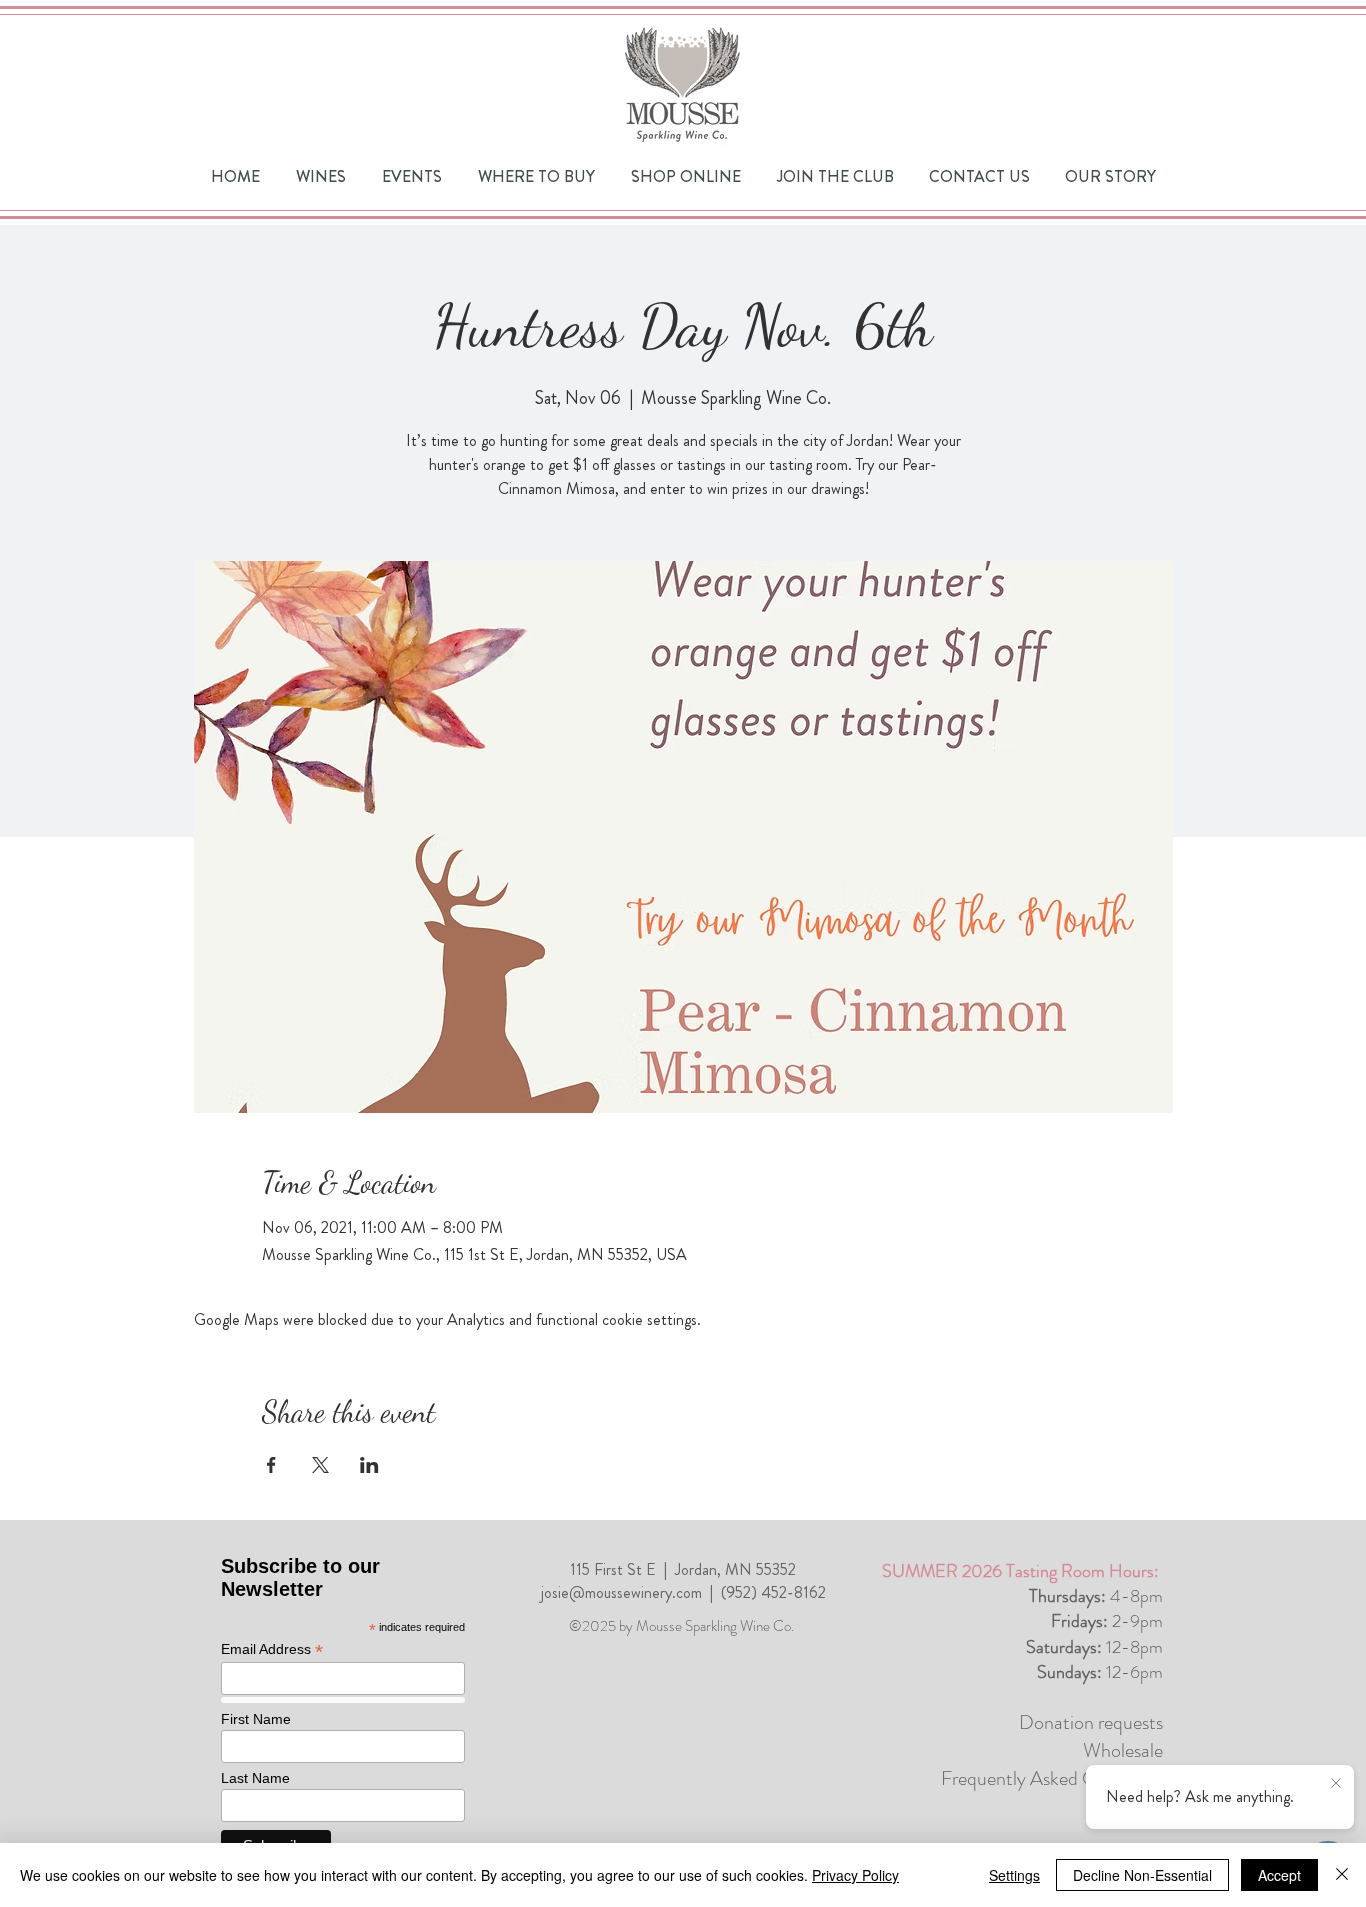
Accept (1279, 1875)
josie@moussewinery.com (621, 1592)
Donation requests (1091, 1722)
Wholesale (1123, 1750)
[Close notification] (1336, 1784)
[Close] (1342, 1875)
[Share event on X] (320, 1465)
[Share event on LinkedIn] (369, 1465)
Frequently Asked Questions (1052, 1778)
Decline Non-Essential (1142, 1875)
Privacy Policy (855, 1875)
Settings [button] (1014, 1875)
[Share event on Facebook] (271, 1465)
